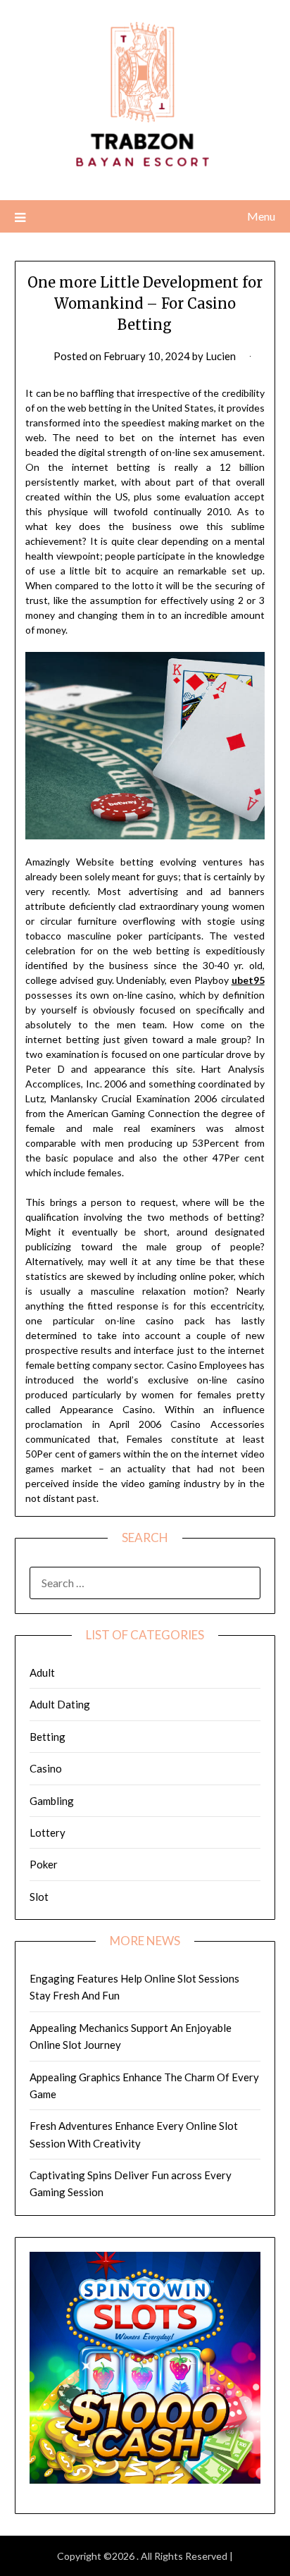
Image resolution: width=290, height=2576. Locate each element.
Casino (46, 1768)
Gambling (52, 1801)
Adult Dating (60, 1704)
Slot (39, 1897)
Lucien (221, 356)
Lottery (48, 1832)
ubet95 (248, 980)
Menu (261, 216)
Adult (42, 1672)
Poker (44, 1864)
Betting (48, 1737)
